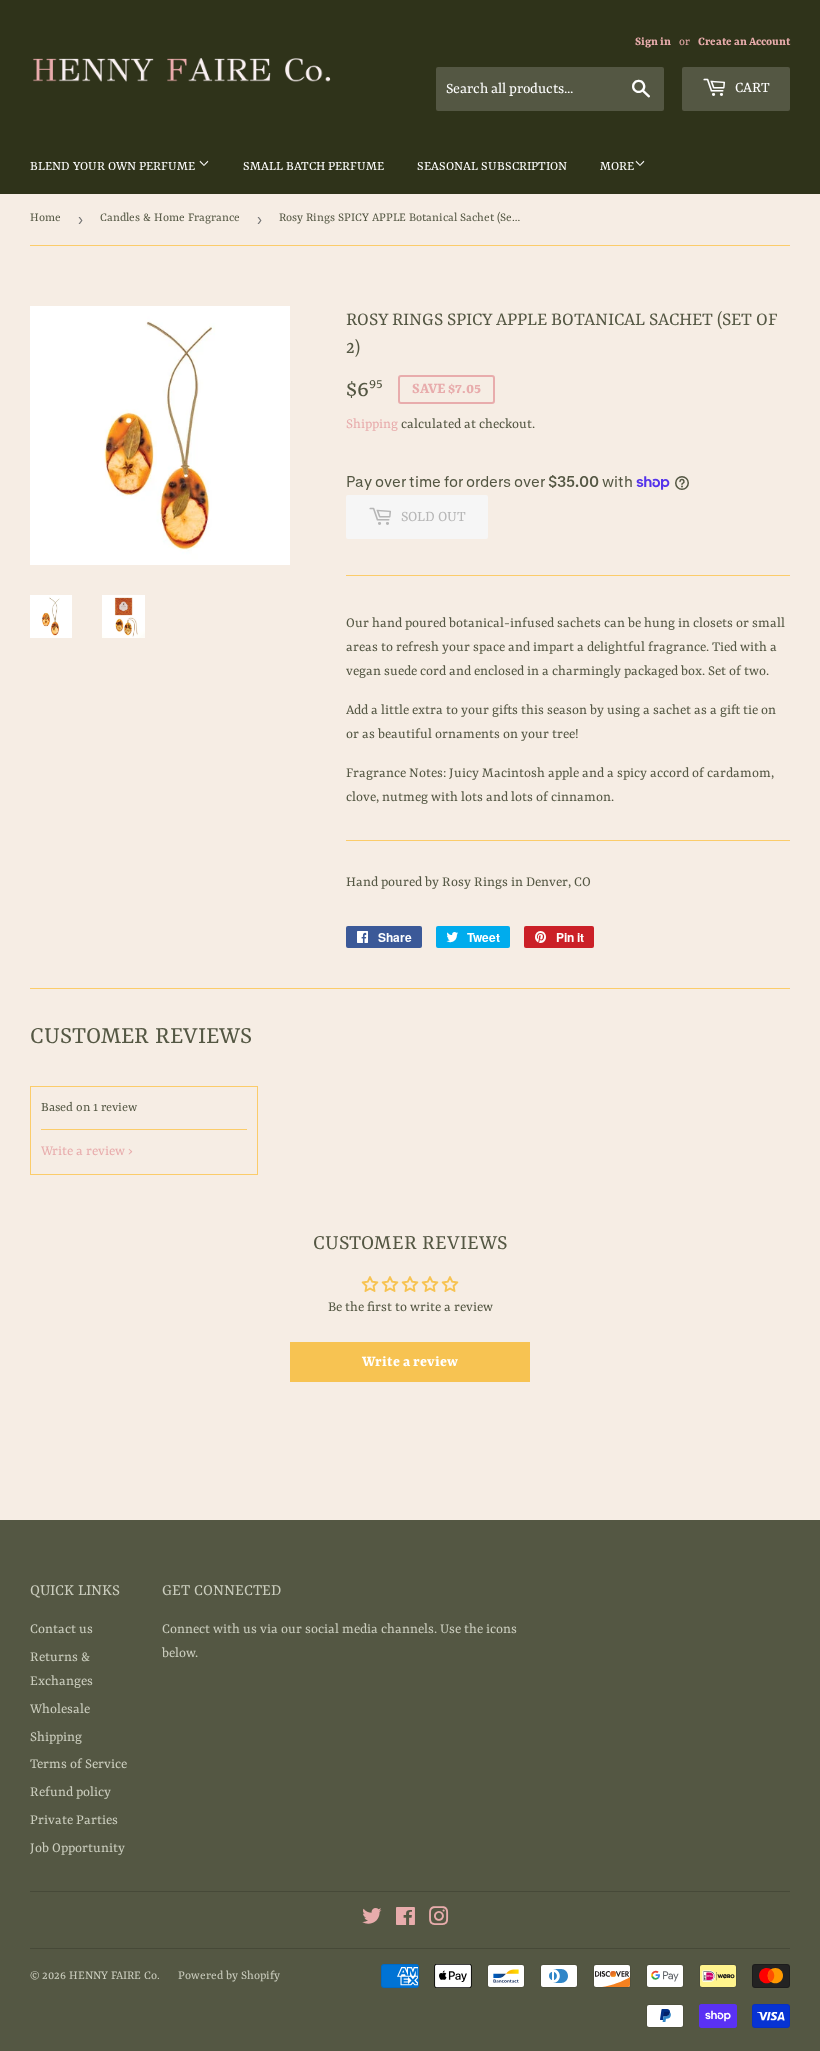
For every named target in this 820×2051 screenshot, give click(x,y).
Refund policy (70, 1792)
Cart (751, 88)
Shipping (372, 424)
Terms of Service (78, 1764)
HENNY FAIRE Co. (114, 1976)
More (617, 167)
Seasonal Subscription (492, 167)
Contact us (61, 1629)
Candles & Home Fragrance (170, 218)
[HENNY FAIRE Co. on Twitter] (372, 1920)
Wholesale (60, 1709)
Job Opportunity (77, 1848)
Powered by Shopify (229, 1976)
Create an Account (744, 42)
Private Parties (74, 1820)
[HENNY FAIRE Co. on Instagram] (439, 1920)
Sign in (653, 42)
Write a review (83, 1151)
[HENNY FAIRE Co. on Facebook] (405, 1920)
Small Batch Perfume (313, 167)
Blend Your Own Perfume (114, 167)
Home (45, 218)
